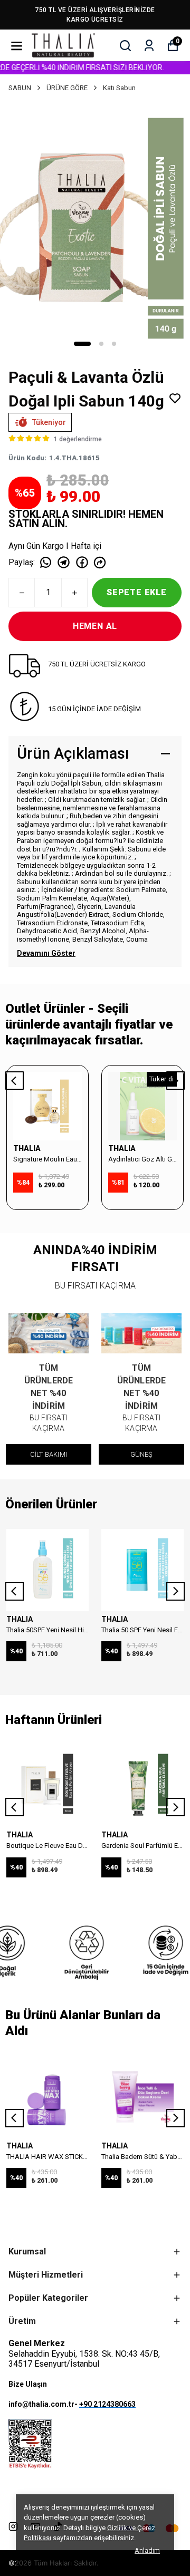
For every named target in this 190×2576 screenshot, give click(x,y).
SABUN (20, 88)
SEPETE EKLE (137, 592)
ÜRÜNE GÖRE (67, 88)
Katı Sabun (119, 88)
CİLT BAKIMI (49, 1454)
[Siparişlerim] (149, 46)
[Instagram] (13, 2526)
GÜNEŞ (142, 1454)
